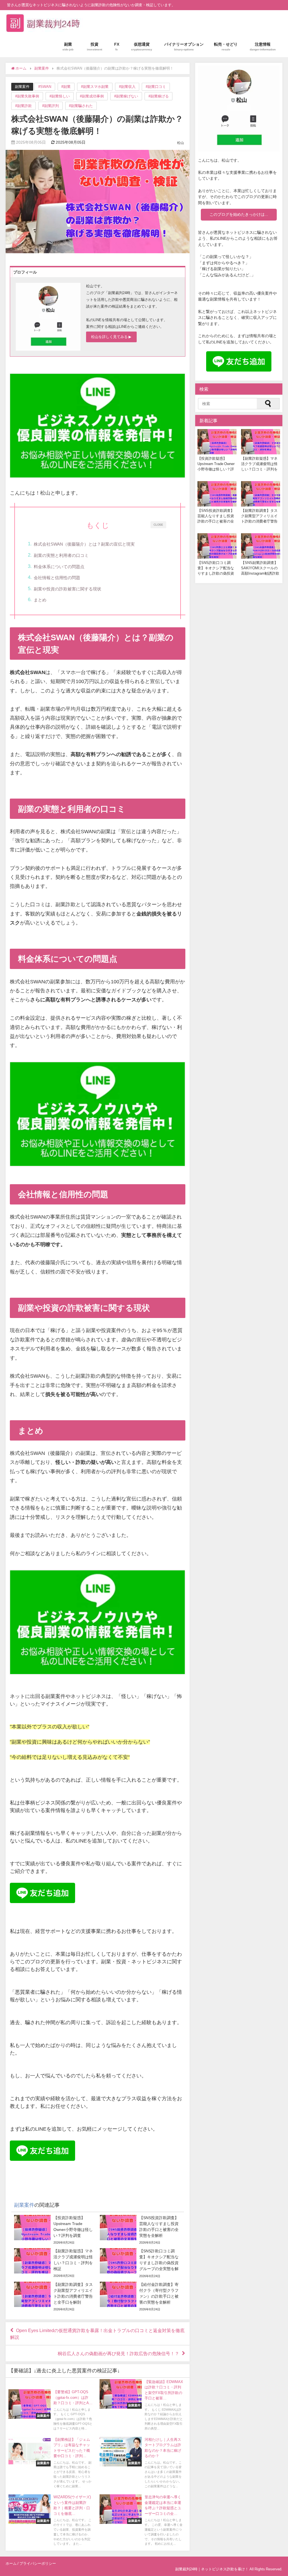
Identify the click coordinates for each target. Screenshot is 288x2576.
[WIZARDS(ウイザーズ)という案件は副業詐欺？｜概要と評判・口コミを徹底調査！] (51, 2521)
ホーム (11, 2563)
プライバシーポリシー (38, 2563)
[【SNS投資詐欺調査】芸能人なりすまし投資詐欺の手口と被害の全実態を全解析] (139, 2230)
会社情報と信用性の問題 (57, 578)
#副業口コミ (156, 87)
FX (117, 46)
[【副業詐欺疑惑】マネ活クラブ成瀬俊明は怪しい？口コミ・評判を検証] (53, 2263)
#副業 (66, 87)
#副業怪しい (60, 96)
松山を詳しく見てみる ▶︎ (111, 337)
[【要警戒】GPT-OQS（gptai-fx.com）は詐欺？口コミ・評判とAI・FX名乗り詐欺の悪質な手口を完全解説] (51, 2411)
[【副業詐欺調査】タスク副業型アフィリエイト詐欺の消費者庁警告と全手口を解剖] (53, 2297)
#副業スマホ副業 (95, 87)
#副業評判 (50, 106)
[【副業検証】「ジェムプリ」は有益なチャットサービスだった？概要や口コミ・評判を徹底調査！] (51, 2463)
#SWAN (45, 87)
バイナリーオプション (184, 46)
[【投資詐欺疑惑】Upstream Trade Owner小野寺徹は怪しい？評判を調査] (53, 2230)
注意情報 (263, 46)
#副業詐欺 (23, 106)
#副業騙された (81, 106)
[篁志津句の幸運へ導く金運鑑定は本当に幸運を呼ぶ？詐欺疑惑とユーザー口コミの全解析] (142, 2521)
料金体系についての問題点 (59, 567)
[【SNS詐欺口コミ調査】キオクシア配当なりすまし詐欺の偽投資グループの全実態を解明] (139, 2263)
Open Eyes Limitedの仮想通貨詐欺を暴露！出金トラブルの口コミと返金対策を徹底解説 (97, 2334)
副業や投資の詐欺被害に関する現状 (67, 589)
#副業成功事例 (92, 96)
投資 (94, 46)
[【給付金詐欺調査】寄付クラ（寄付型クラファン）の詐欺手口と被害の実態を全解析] (139, 2297)
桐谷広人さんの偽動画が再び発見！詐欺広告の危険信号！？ (118, 2353)
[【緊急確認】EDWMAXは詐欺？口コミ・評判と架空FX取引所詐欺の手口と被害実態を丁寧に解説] (142, 2406)
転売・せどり (226, 46)
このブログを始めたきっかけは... (239, 214)
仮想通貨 (142, 46)
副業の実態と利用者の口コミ (61, 555)
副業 (68, 46)
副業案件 (22, 87)
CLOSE (158, 524)
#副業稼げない (126, 96)
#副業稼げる (159, 96)
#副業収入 (127, 87)
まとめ (40, 600)
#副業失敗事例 (27, 96)
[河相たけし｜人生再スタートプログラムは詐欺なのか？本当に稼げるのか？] (142, 2463)
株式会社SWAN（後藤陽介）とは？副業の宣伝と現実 (84, 544)
